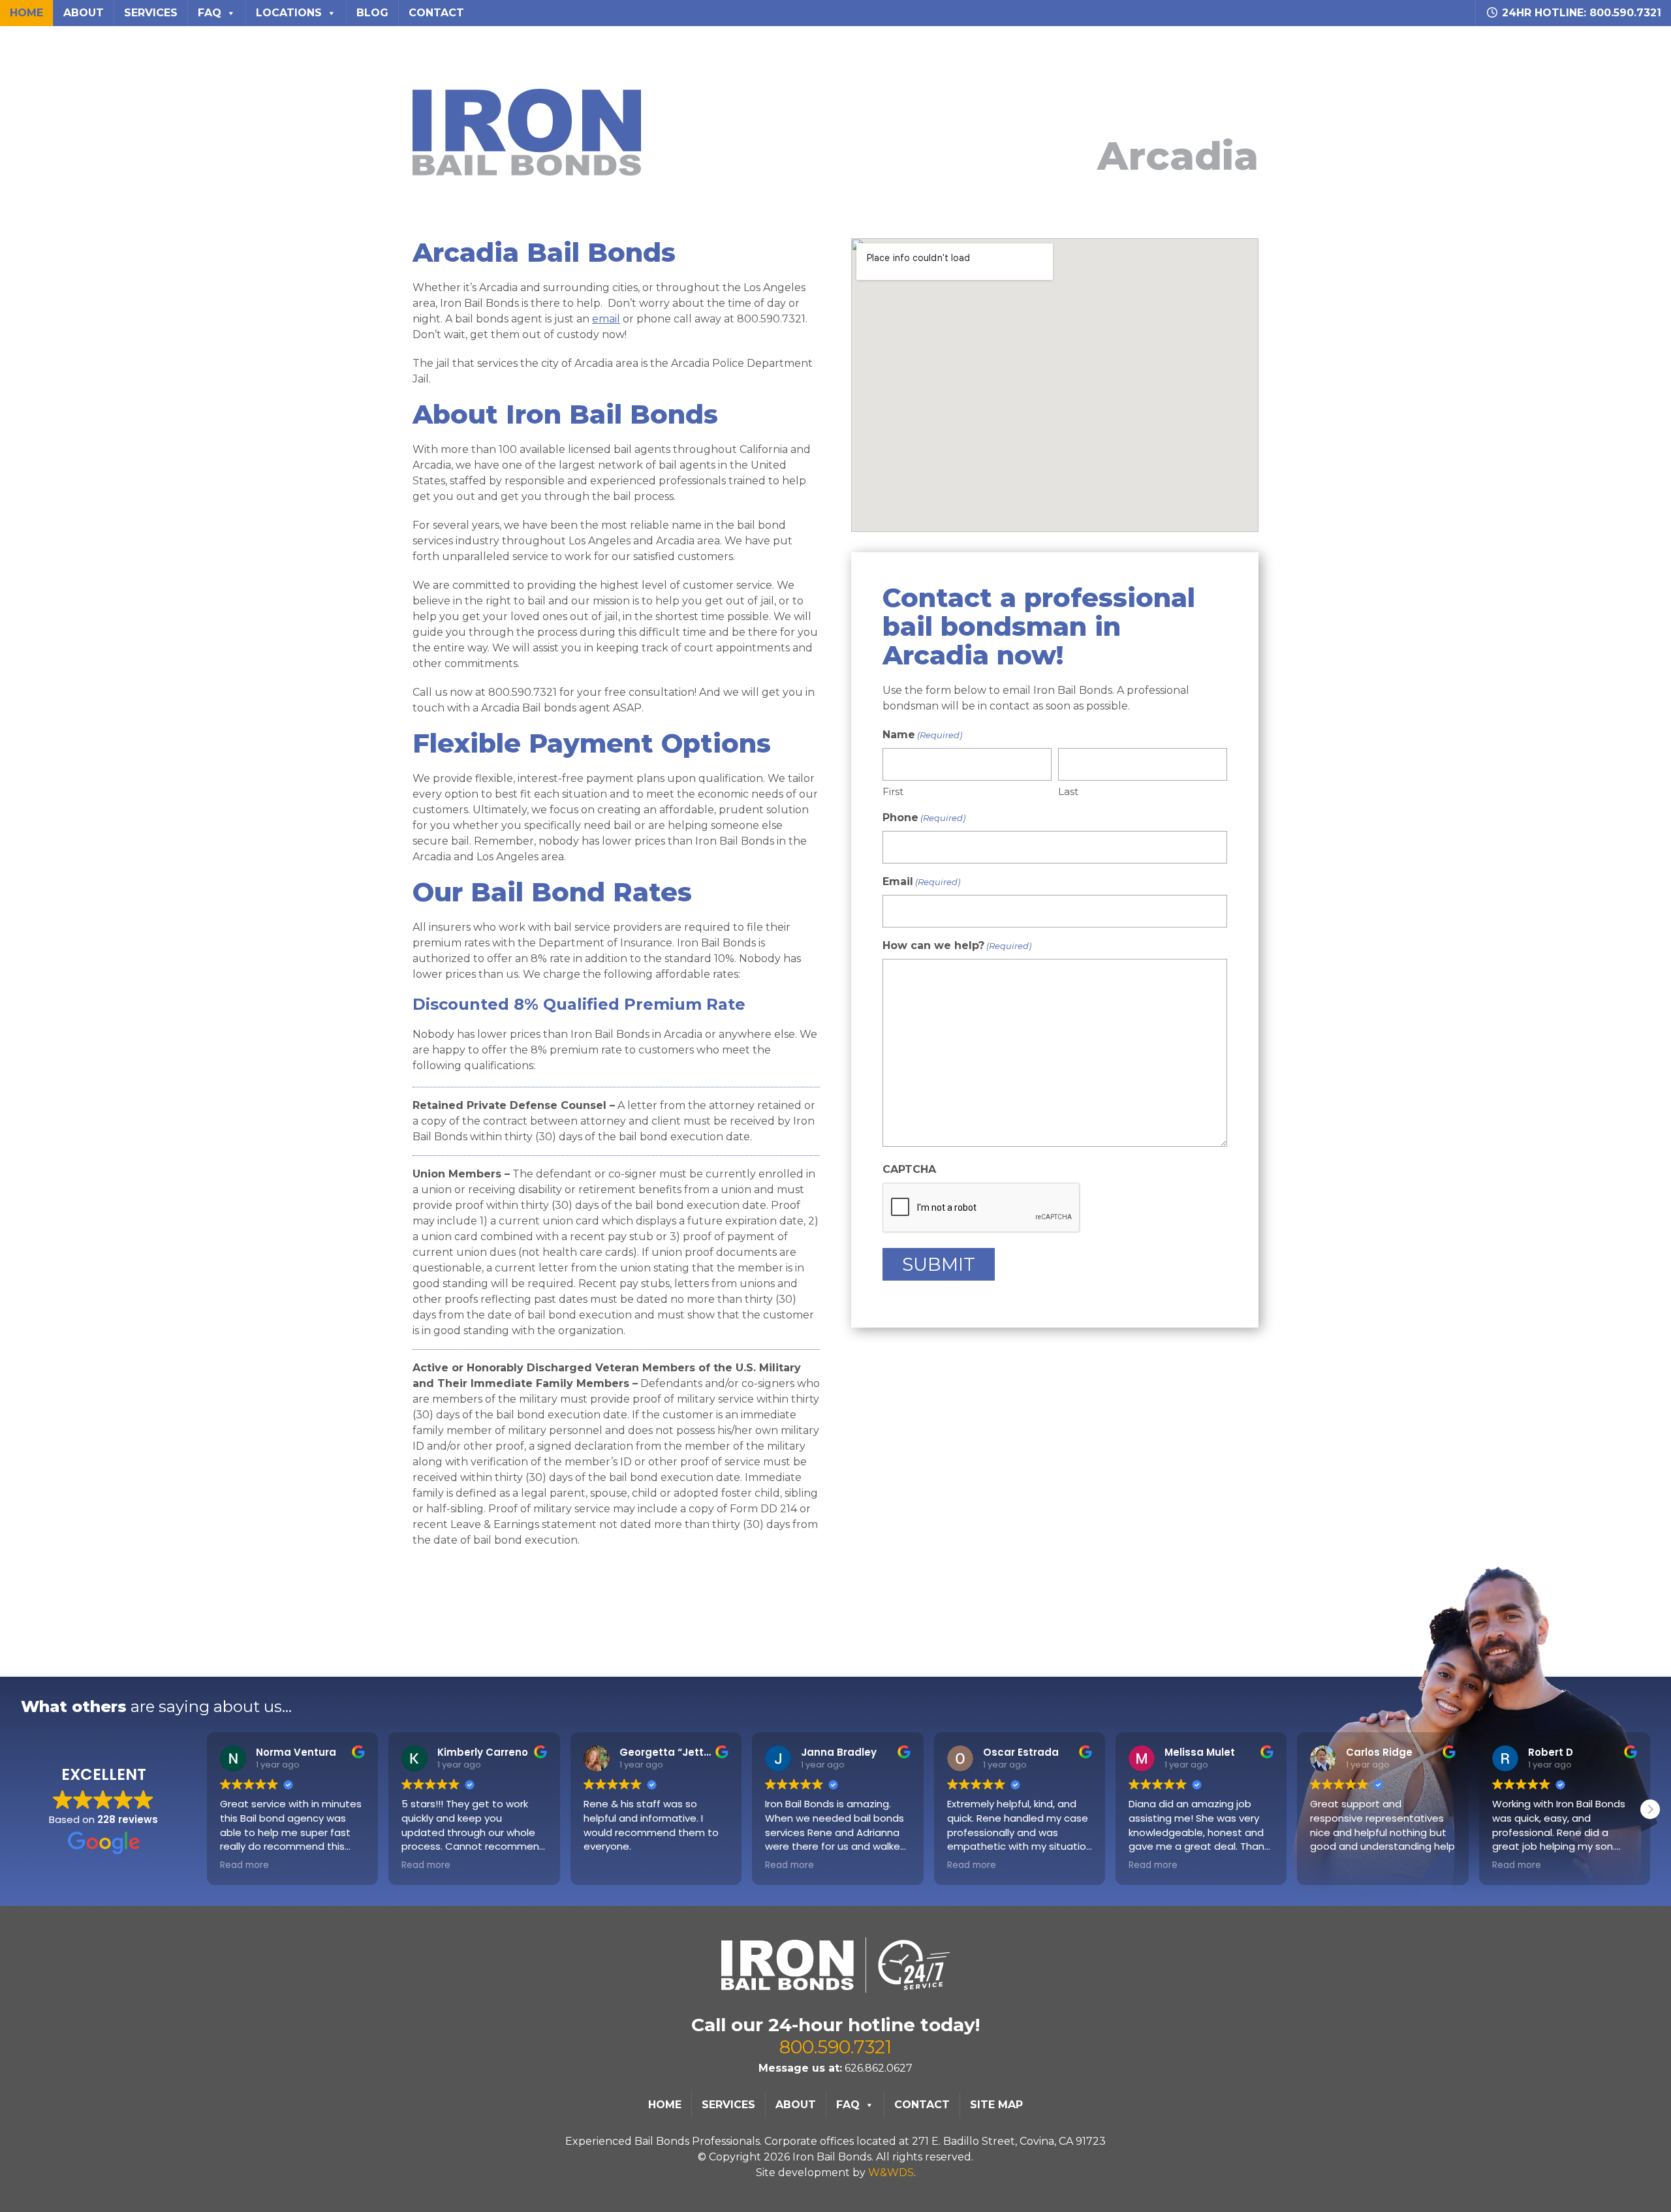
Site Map (996, 2105)
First (893, 791)
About (84, 13)
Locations (289, 13)
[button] (1650, 1809)
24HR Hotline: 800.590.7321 (1580, 13)
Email (921, 881)
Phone (924, 818)
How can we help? (957, 945)
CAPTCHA (909, 1169)
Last (1068, 791)
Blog (372, 13)
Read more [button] (244, 1865)
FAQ (210, 13)
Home (26, 13)
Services (151, 13)
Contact (436, 13)
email (606, 319)
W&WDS (891, 2173)
